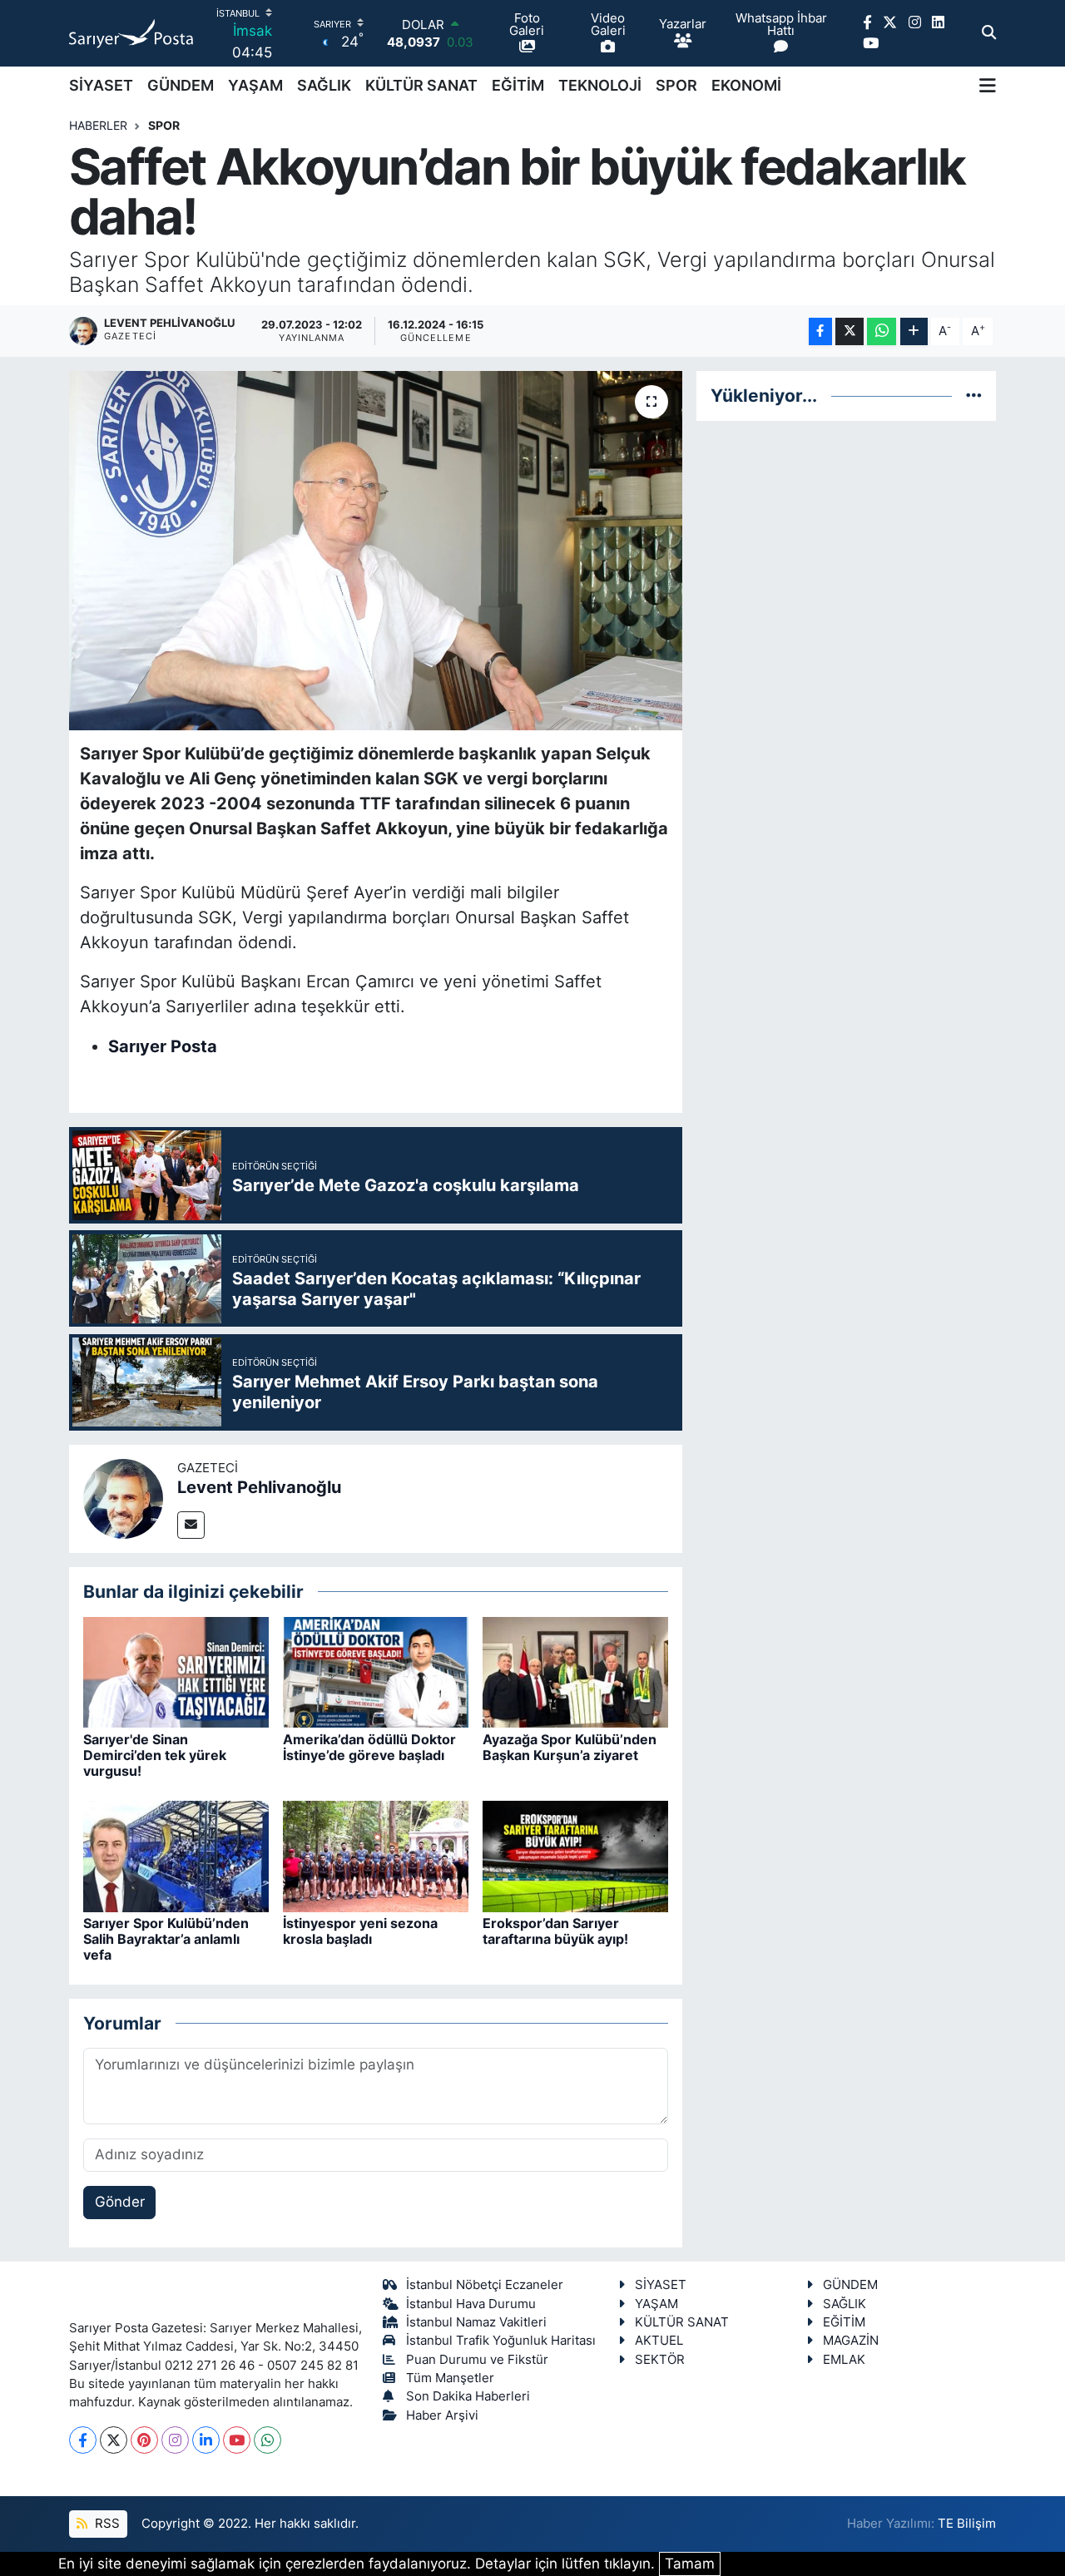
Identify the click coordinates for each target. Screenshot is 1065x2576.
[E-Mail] (191, 1525)
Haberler (98, 125)
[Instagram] (175, 2440)
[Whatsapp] (267, 2440)
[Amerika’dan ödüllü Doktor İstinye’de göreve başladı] (376, 1671)
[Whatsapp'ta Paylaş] (882, 331)
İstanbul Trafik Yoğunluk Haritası (501, 2341)
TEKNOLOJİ (600, 85)
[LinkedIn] (206, 2440)
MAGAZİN (851, 2341)
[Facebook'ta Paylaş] (820, 331)
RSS (106, 2524)
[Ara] (989, 33)
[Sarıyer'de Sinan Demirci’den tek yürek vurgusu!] (176, 1671)
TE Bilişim (967, 2524)
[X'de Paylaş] (850, 331)
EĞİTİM (518, 85)
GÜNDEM (181, 85)
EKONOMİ (746, 85)
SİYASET (101, 85)
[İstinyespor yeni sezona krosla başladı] (376, 1855)
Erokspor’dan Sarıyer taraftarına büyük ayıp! (555, 1931)
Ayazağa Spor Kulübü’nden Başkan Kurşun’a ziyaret (570, 1747)
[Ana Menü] (988, 85)
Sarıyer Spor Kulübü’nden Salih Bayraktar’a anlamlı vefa (166, 1939)
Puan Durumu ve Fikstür (477, 2360)
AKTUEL (659, 2341)
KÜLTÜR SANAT (421, 85)
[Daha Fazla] (914, 331)
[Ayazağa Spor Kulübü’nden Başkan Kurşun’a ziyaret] (575, 1671)
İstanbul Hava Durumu (471, 2304)
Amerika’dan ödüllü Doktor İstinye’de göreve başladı (369, 1747)
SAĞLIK (324, 85)
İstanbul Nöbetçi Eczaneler (485, 2285)
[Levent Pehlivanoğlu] (123, 1497)
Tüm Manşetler (450, 2378)
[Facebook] (83, 2440)
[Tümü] (974, 395)
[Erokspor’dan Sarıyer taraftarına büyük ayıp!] (575, 1855)
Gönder (120, 2202)
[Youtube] (237, 2440)
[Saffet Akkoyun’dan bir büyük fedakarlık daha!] (376, 551)
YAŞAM (255, 85)
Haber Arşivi (442, 2415)
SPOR (676, 85)
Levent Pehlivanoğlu (259, 1487)
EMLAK (844, 2360)
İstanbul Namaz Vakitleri (476, 2322)
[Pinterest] (144, 2440)
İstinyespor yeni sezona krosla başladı (360, 1931)
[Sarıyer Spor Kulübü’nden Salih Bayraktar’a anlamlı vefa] (176, 1855)
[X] (114, 2440)
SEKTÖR (660, 2360)
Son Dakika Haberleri (468, 2396)
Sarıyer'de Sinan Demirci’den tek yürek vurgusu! (155, 1755)
